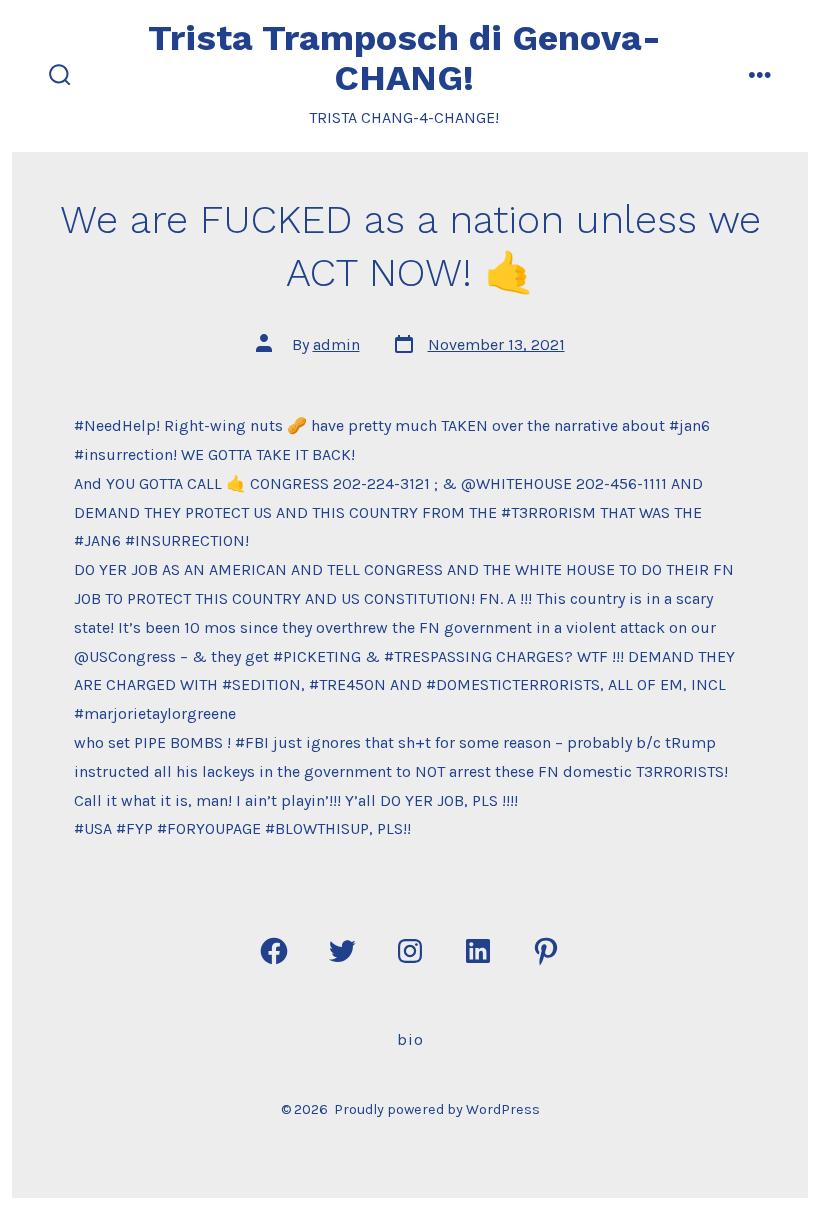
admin (336, 344)
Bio (410, 1039)
